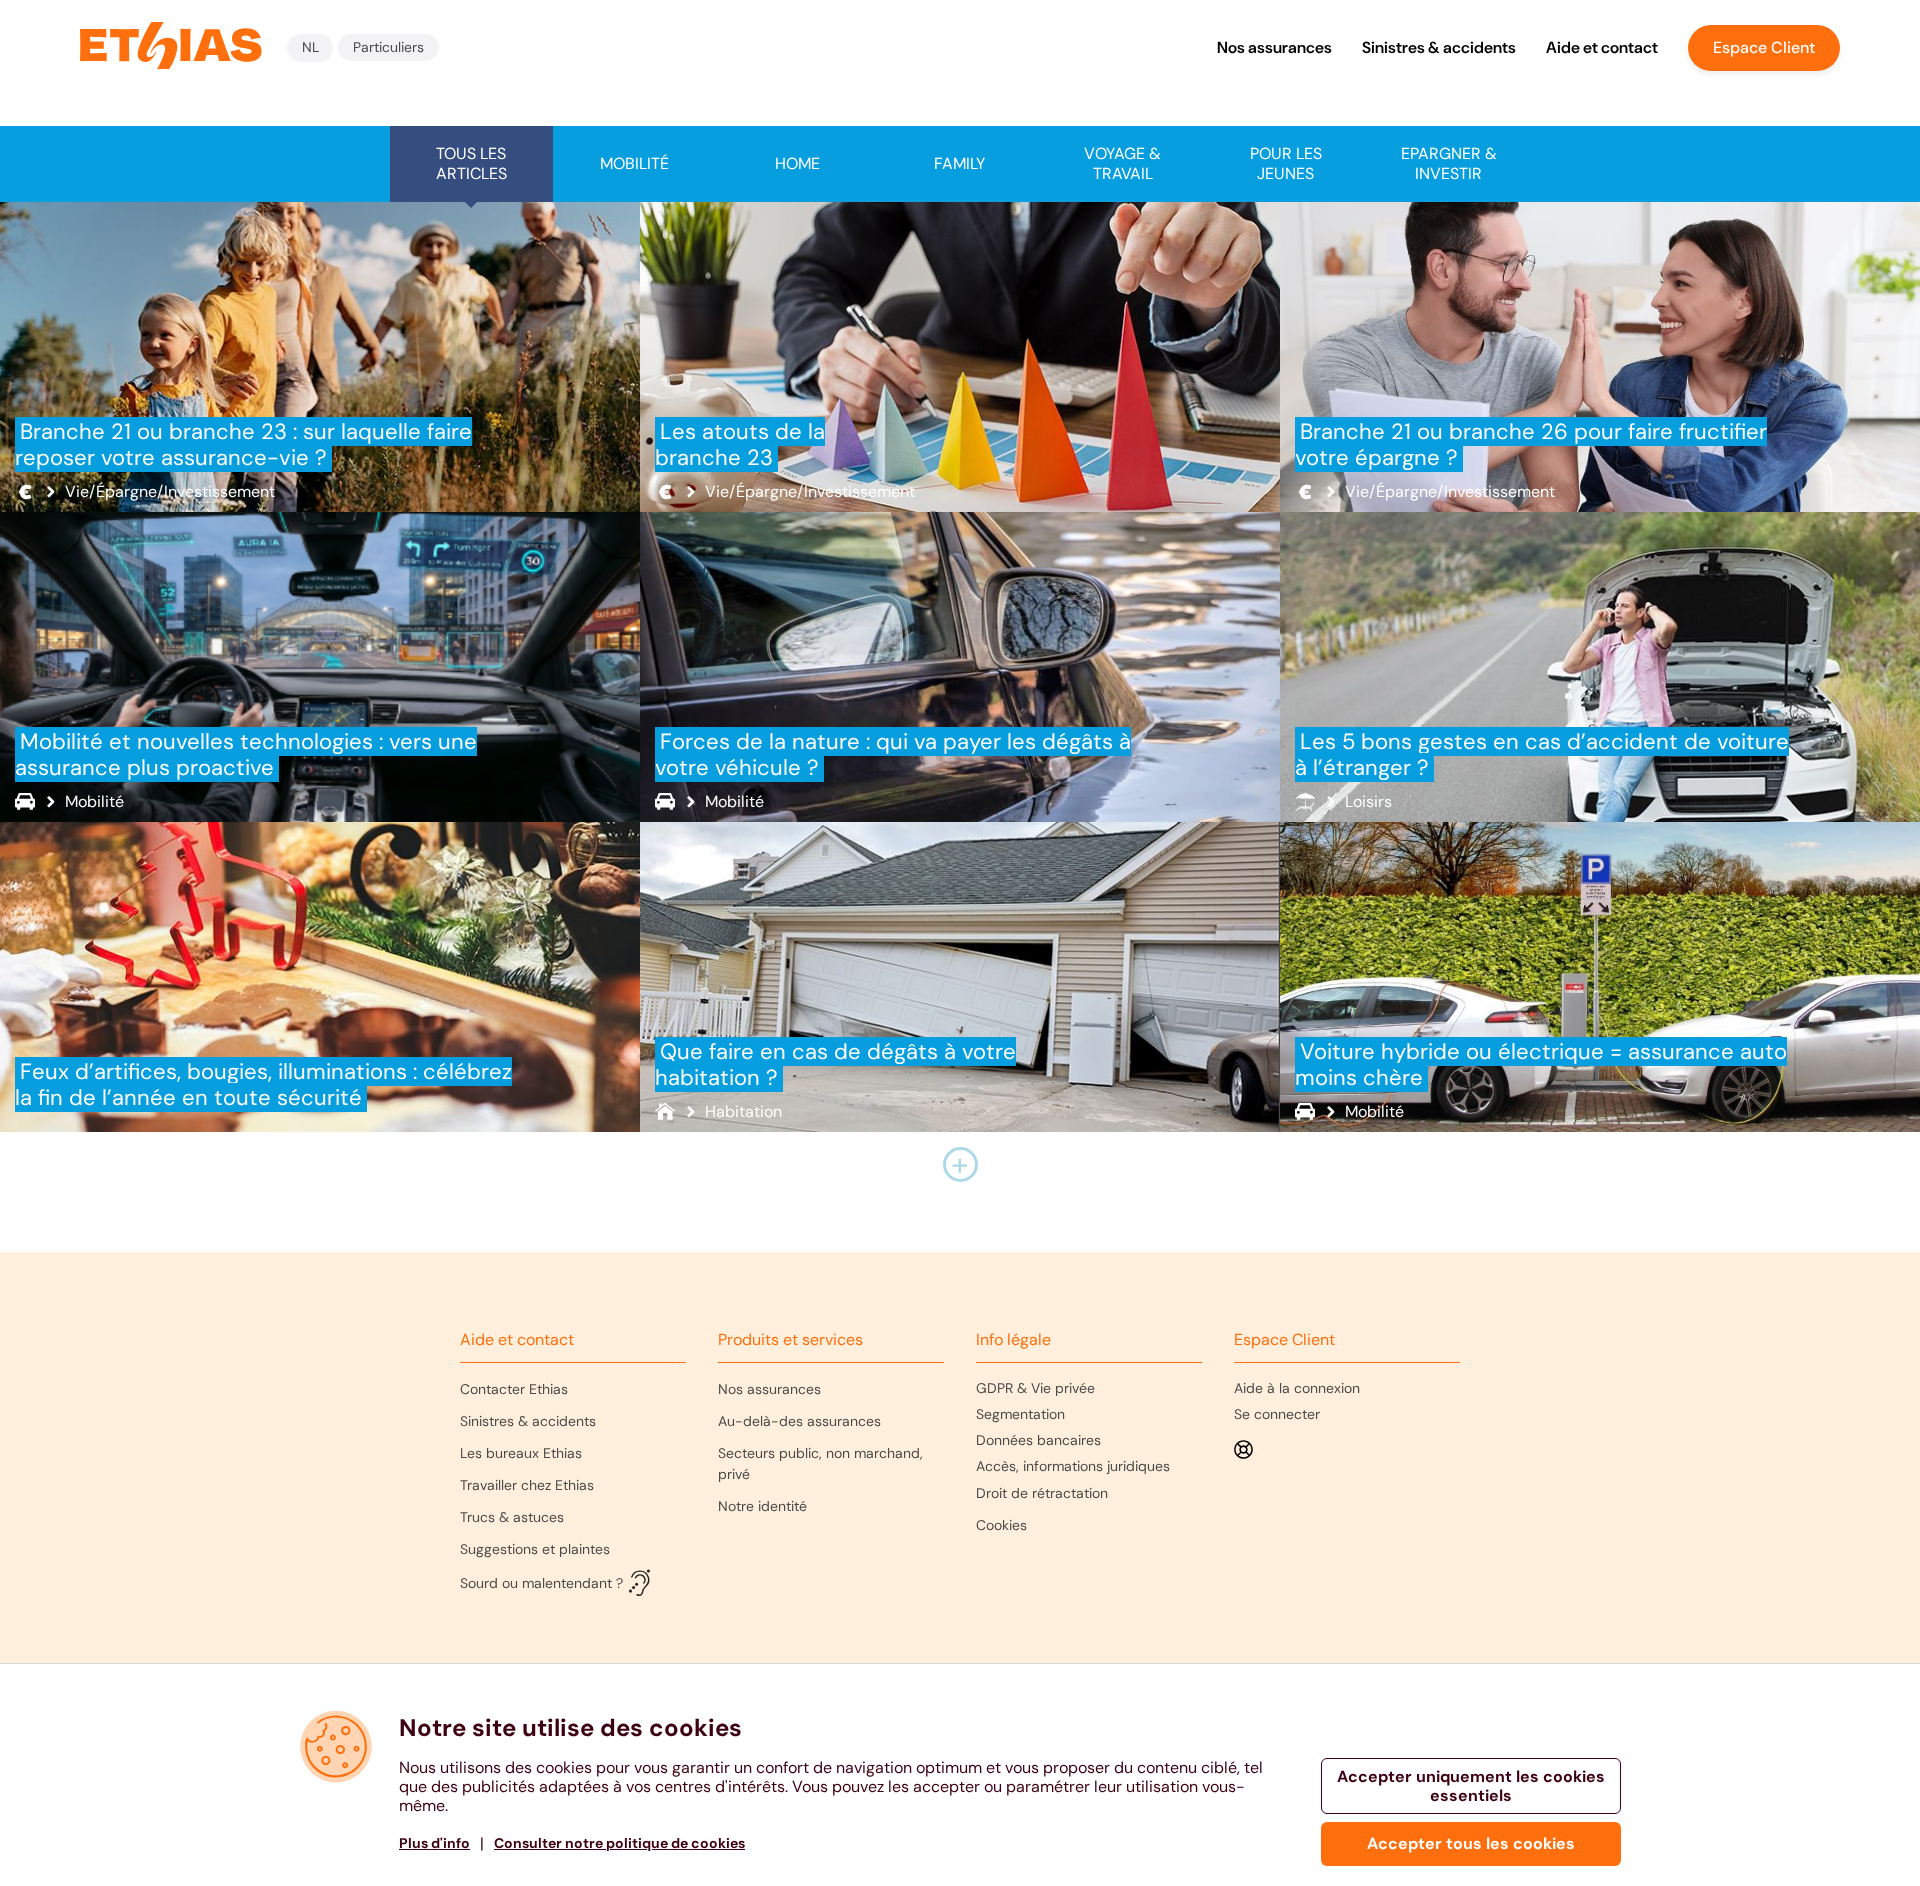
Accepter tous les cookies (1471, 1843)
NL (310, 47)
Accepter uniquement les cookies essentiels (1471, 1786)
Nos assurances (1274, 47)
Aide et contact (1602, 47)
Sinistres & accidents (1439, 47)
